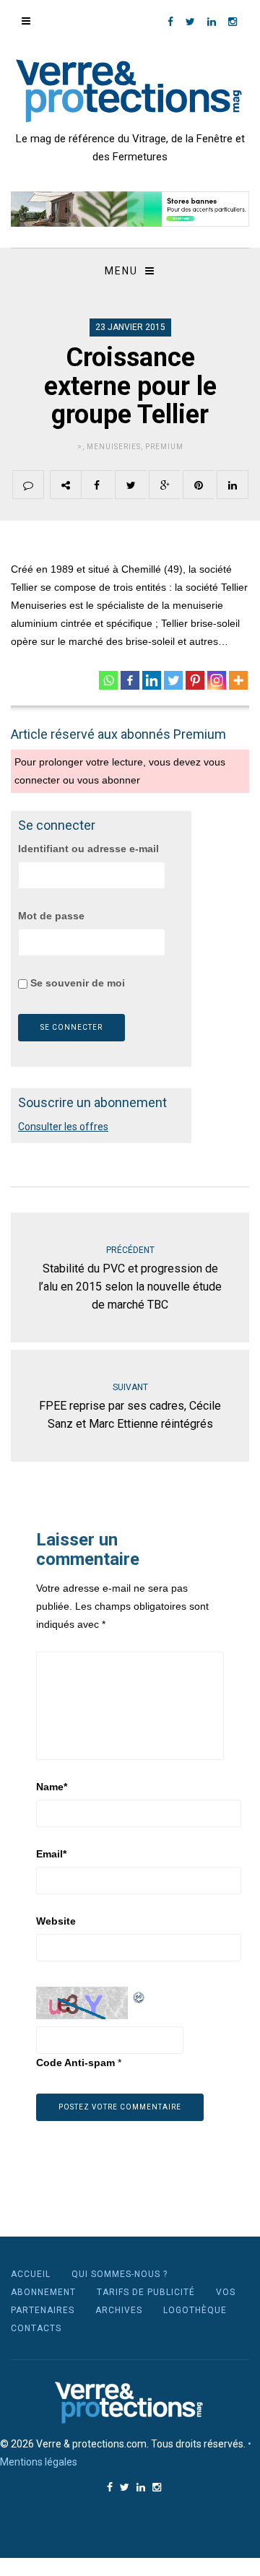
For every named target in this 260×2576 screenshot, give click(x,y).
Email (51, 1854)
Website (56, 1921)
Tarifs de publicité (146, 2292)
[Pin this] (199, 485)
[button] (130, 209)
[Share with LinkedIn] (233, 485)
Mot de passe (51, 916)
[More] (238, 680)
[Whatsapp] (108, 680)
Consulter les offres (63, 1127)
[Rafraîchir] (139, 1995)
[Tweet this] (131, 485)
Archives (119, 2310)
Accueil (31, 2274)
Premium (164, 447)
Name (52, 1787)
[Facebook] (130, 680)
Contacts (36, 2328)
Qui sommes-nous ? (120, 2274)
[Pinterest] (195, 680)
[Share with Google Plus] (165, 485)
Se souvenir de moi (76, 983)
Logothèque (195, 2310)
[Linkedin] (152, 680)
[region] (130, 209)
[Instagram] (217, 680)
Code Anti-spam (75, 2063)
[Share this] (97, 485)
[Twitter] (173, 680)
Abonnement (43, 2292)
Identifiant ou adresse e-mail (88, 849)
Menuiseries (114, 447)
